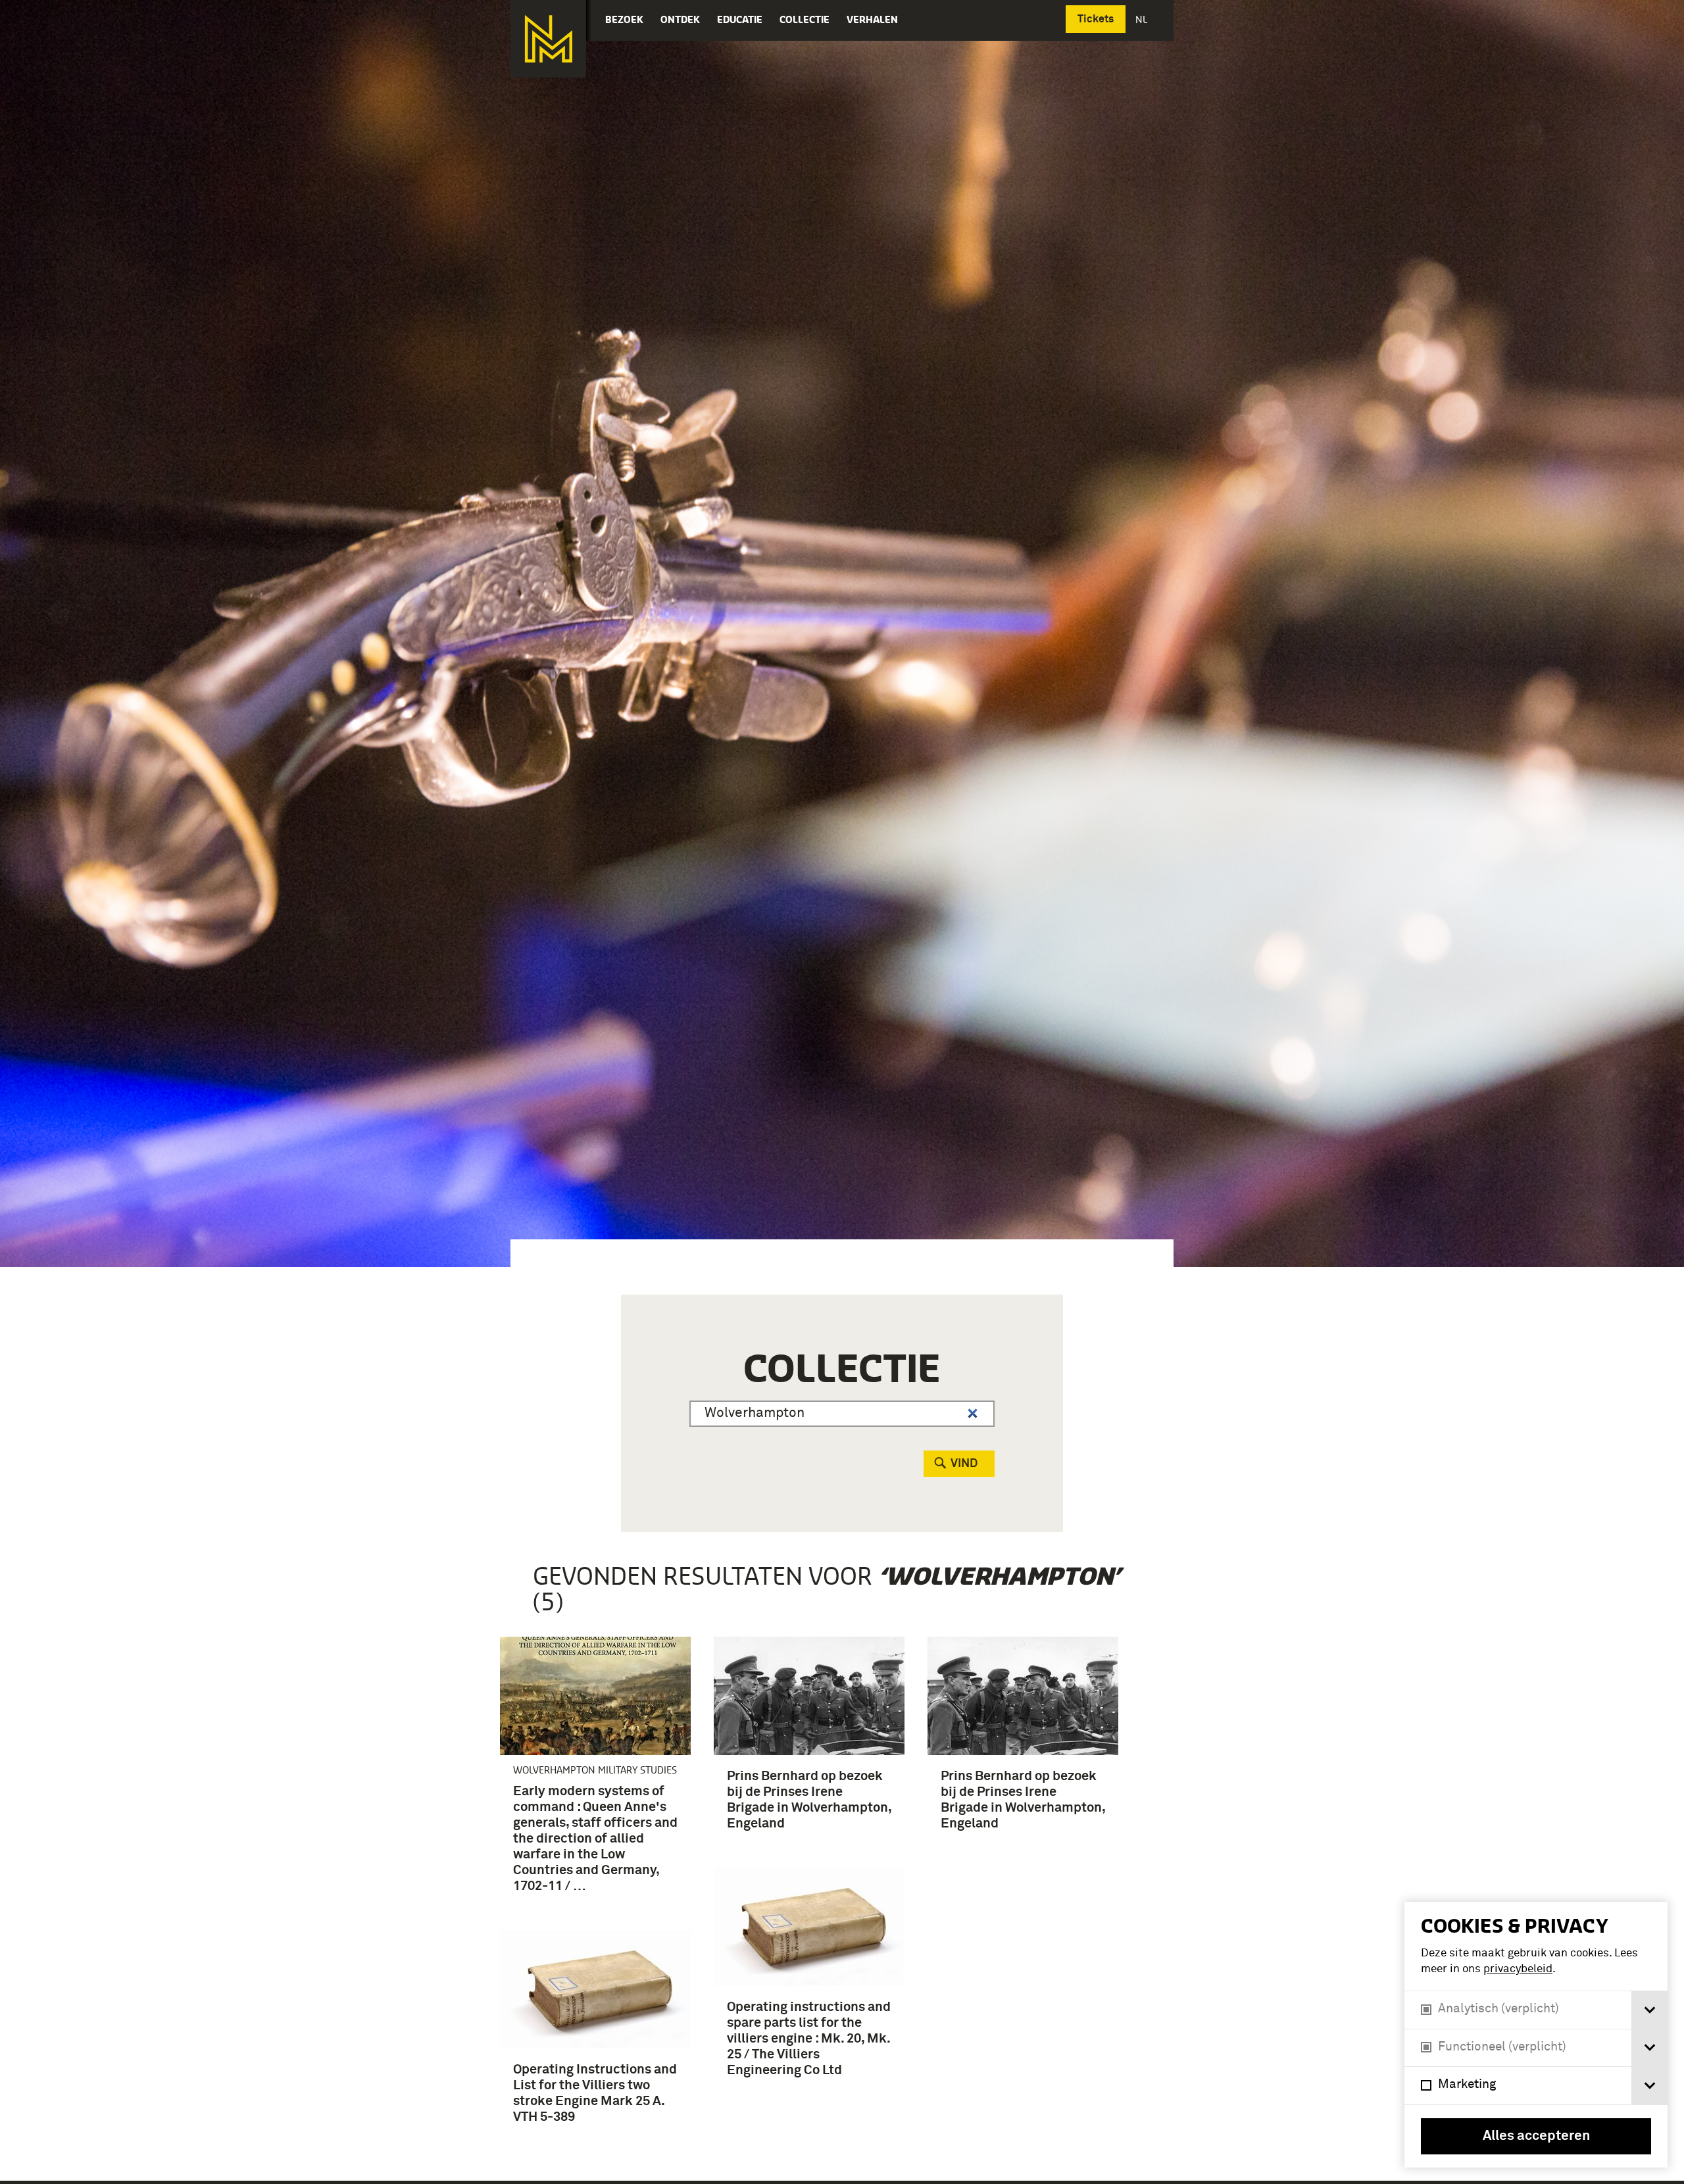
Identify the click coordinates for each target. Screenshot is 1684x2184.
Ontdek (680, 19)
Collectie (805, 19)
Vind (964, 1464)
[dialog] (1536, 2035)
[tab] (1649, 2010)
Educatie (740, 19)
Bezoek (624, 19)
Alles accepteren (1536, 2136)
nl (1143, 19)
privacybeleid (1518, 1969)
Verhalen (872, 19)
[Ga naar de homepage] (548, 39)
